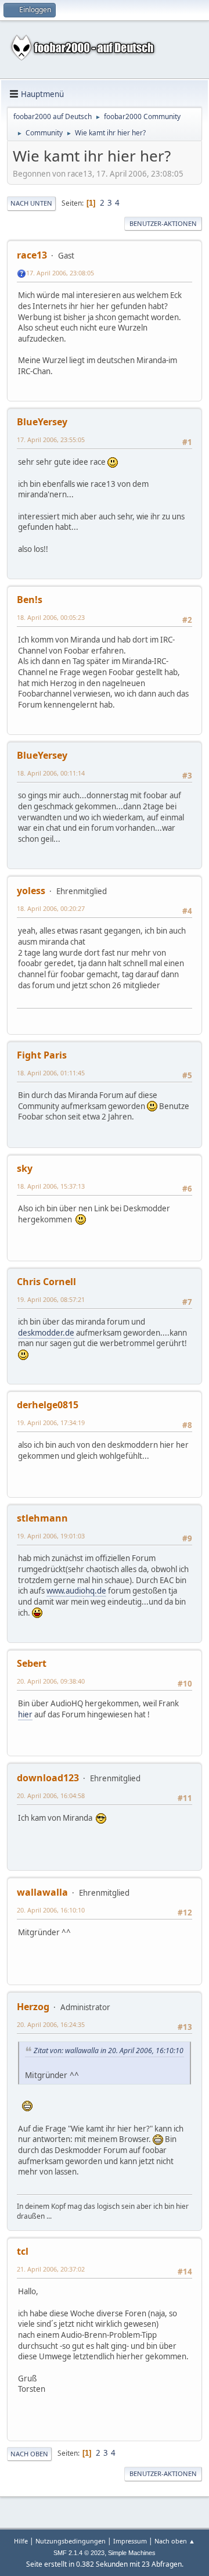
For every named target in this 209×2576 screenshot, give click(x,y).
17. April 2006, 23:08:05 (60, 273)
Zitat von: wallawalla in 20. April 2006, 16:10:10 (109, 2051)
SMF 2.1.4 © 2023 (79, 2553)
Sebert (32, 1663)
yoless (31, 891)
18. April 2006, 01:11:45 (51, 1073)
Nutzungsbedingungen (71, 2541)
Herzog (33, 2007)
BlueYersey (42, 422)
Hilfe (21, 2541)
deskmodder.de (46, 1333)
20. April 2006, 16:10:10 (51, 1910)
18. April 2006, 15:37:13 (51, 1186)
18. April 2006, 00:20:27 (51, 908)
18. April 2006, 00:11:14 (51, 773)
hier (25, 1714)
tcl (23, 2251)
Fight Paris (42, 1055)
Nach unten (31, 203)
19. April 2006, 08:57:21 (51, 1299)
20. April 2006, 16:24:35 (51, 2024)
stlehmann (42, 1518)
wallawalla (42, 1892)
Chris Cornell (46, 1282)
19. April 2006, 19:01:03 (51, 1536)
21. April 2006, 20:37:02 (51, 2269)
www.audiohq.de (76, 1591)
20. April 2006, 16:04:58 (51, 1795)
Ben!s (30, 600)
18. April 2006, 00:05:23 (51, 617)
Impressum (130, 2541)
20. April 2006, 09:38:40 (51, 1681)
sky (25, 1168)
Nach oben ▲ (175, 2541)
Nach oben (29, 2454)
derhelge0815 (48, 1405)
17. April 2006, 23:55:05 (51, 440)
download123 (48, 1778)
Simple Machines (132, 2553)
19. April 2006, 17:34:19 (51, 1422)
